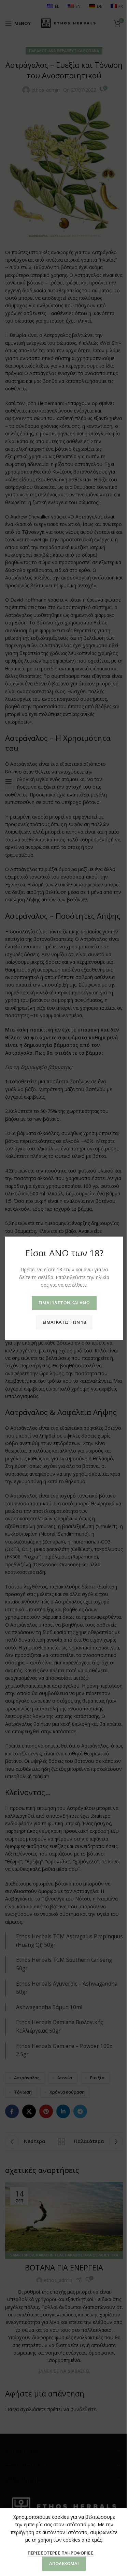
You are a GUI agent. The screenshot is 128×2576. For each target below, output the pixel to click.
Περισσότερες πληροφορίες (61, 2553)
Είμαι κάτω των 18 (64, 1322)
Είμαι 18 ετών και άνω (64, 1302)
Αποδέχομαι (64, 2563)
